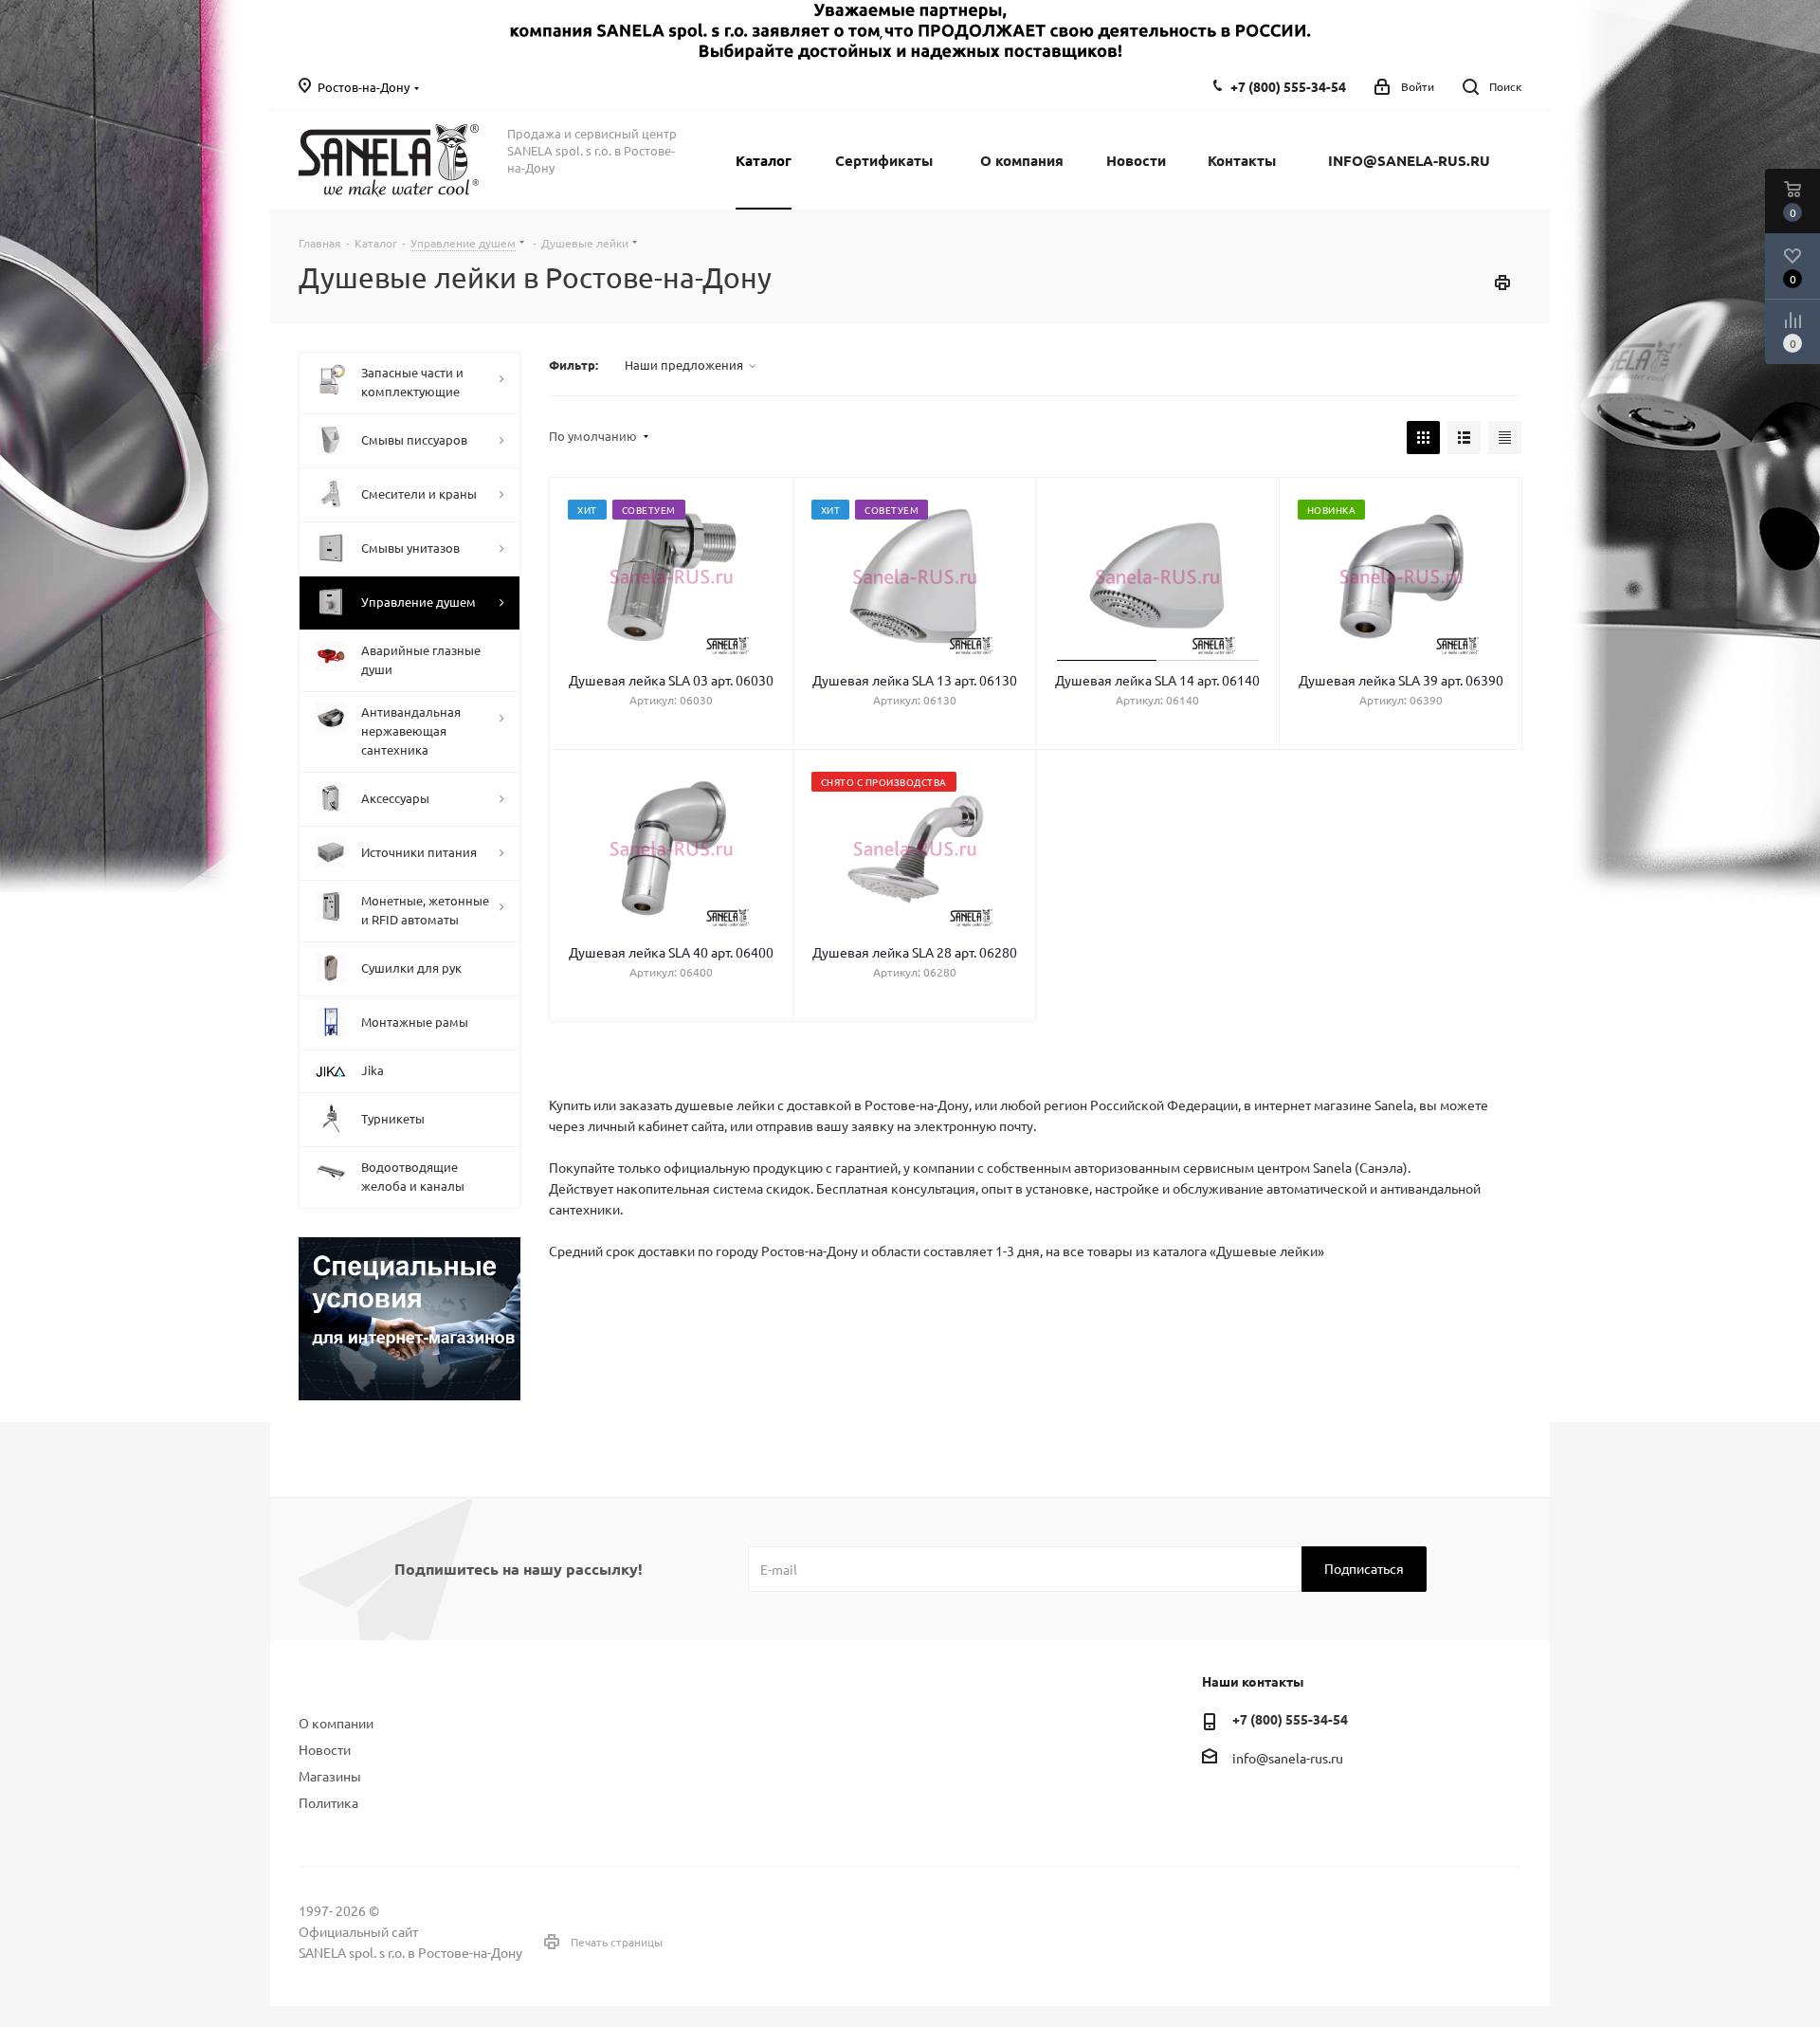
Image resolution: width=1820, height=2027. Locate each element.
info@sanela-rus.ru (1288, 1758)
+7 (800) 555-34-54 (1288, 86)
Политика (328, 1802)
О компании (336, 1723)
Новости (325, 1749)
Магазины (330, 1776)
